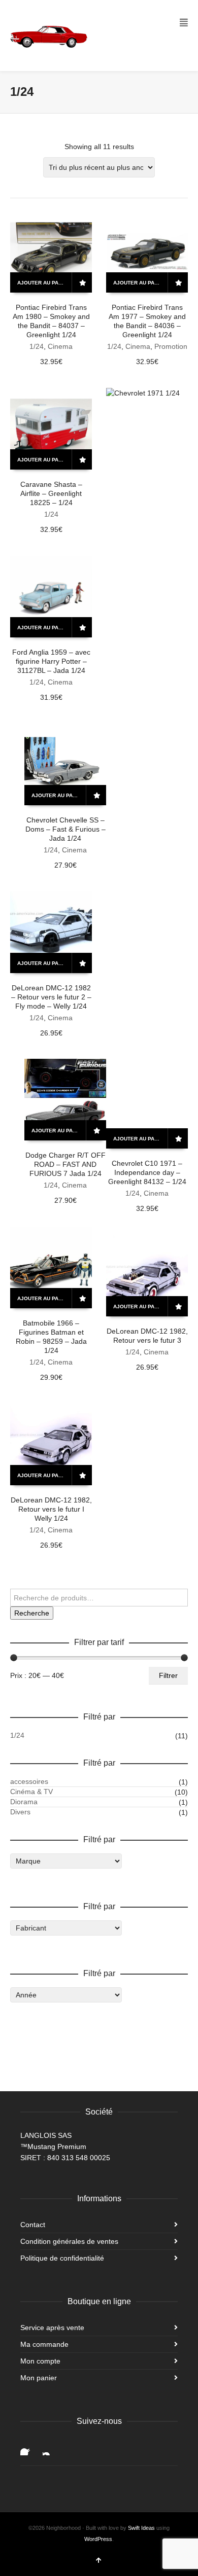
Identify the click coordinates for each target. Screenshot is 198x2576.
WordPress (98, 2539)
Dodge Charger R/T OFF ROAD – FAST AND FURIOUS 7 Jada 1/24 (65, 1164)
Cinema (60, 346)
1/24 (37, 346)
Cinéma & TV (31, 1792)
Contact (33, 2225)
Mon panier (39, 2378)
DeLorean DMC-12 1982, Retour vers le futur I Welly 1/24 (51, 1509)
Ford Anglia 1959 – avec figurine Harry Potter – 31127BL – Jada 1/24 (51, 661)
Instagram (51, 2447)
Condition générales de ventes (69, 2241)
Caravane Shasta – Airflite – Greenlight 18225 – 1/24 (51, 493)
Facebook (28, 2447)
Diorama (24, 1802)
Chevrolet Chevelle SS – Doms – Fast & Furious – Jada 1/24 (65, 829)
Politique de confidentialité (62, 2258)
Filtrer (168, 1675)
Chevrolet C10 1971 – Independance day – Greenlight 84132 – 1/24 (147, 1172)
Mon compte (40, 2361)
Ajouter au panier (44, 283)
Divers (20, 1812)
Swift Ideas (141, 2528)
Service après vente (52, 2328)
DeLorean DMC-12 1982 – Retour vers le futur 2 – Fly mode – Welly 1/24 (51, 997)
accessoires (29, 1781)
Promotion (171, 346)
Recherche (32, 1613)
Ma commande (44, 2344)
